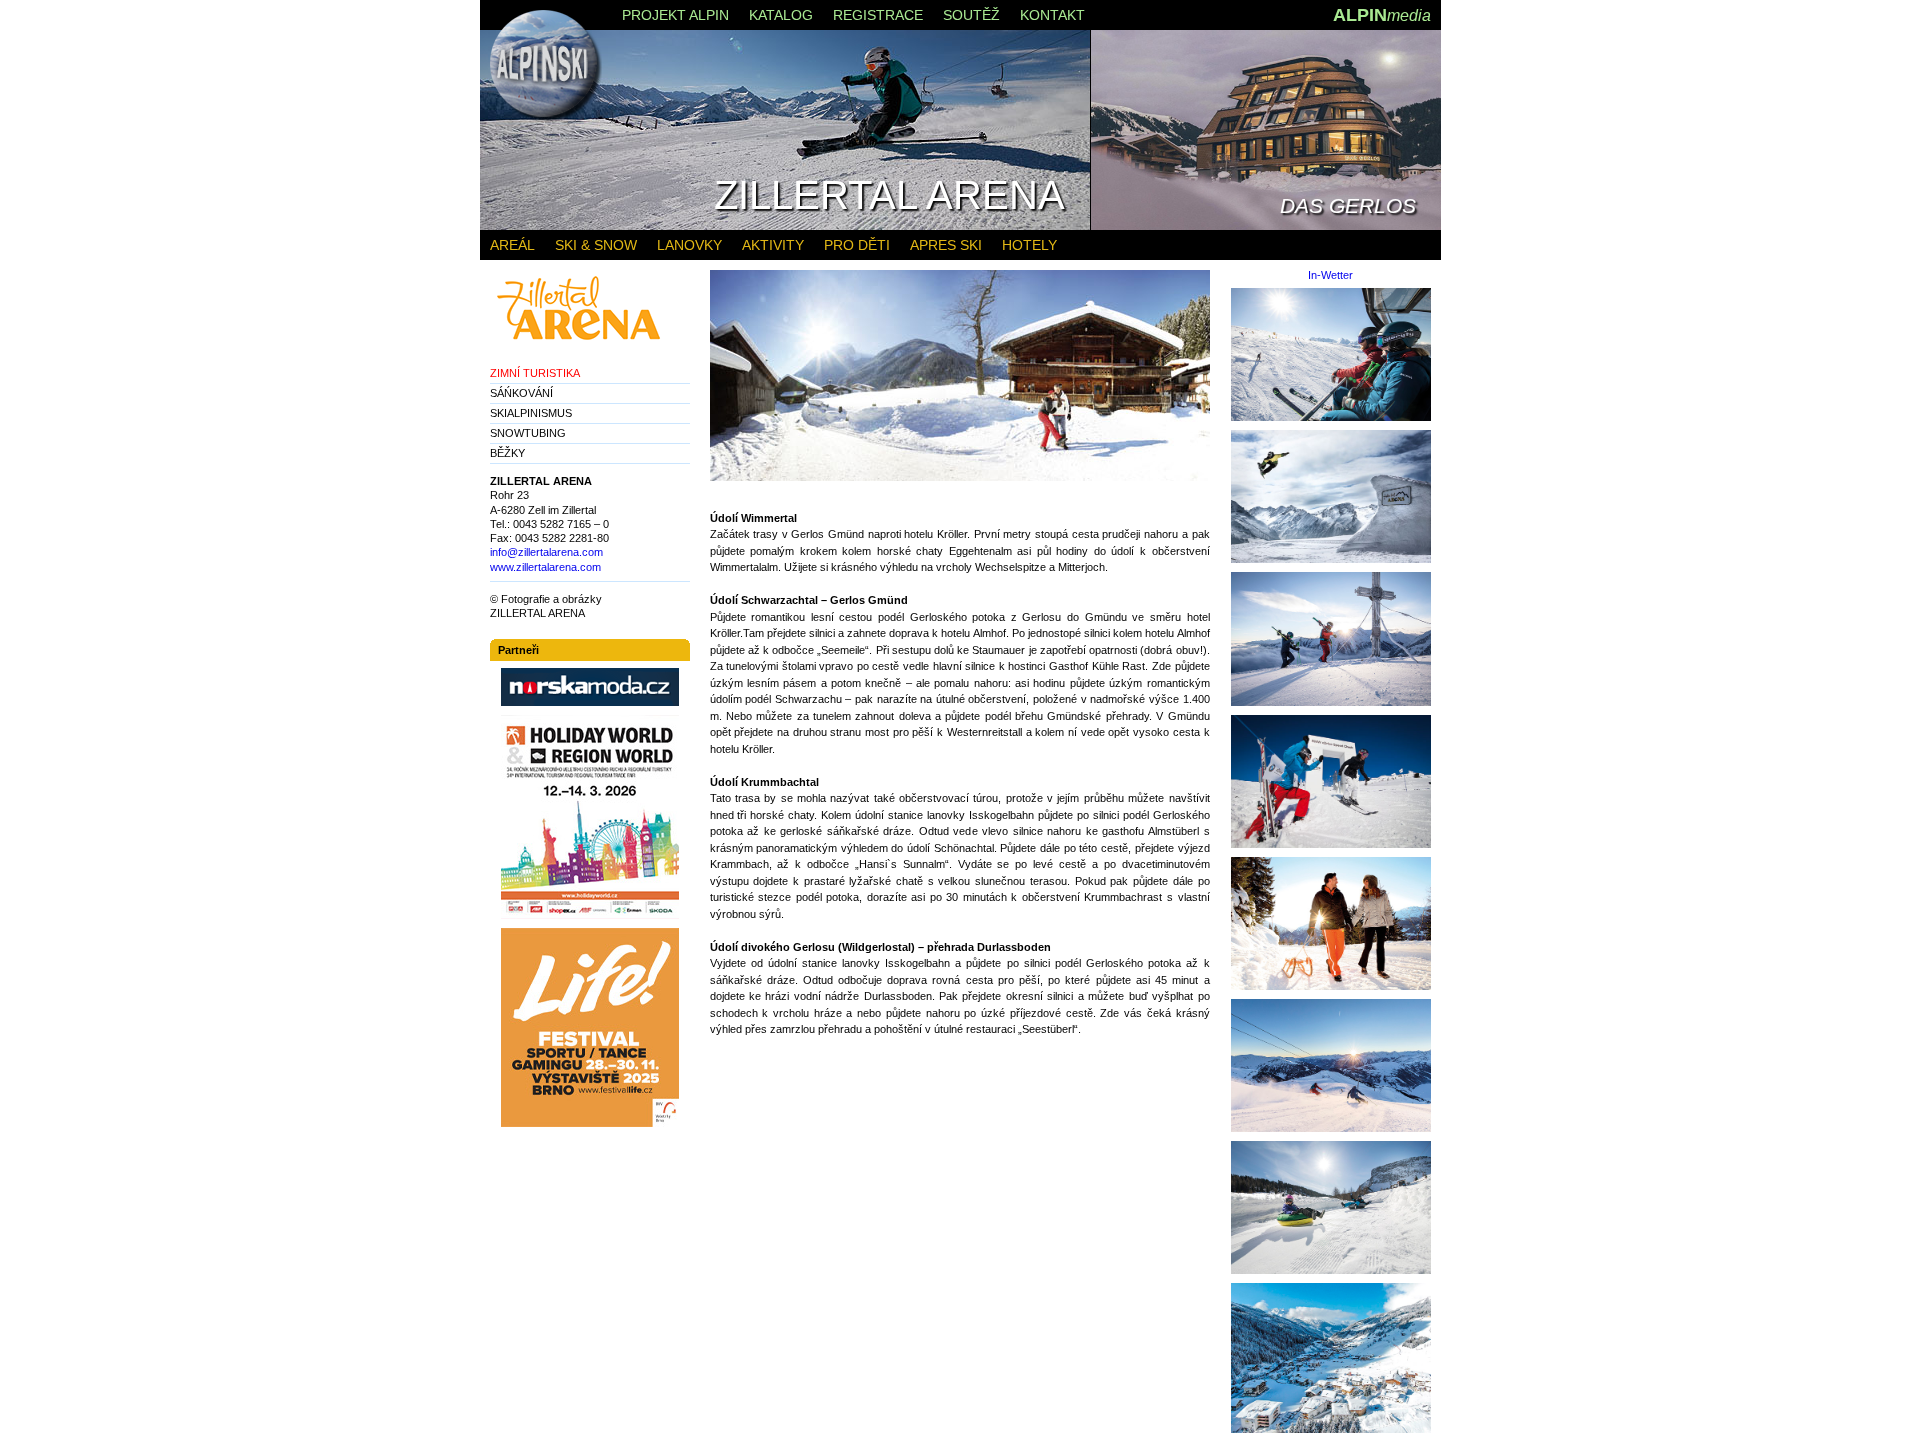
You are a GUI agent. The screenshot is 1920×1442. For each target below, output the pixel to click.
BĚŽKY (507, 453)
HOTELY (1029, 245)
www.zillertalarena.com (545, 567)
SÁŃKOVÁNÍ (521, 393)
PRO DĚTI (857, 245)
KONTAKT (1052, 15)
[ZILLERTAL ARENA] (785, 226)
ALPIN (1382, 15)
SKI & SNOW (596, 245)
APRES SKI (946, 245)
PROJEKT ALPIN (675, 15)
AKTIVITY (773, 245)
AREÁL (512, 245)
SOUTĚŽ (971, 15)
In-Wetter (1330, 275)
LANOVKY (689, 245)
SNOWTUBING (528, 433)
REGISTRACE (878, 15)
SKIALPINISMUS (531, 413)
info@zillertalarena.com (546, 552)
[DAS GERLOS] (1266, 226)
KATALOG (781, 15)
